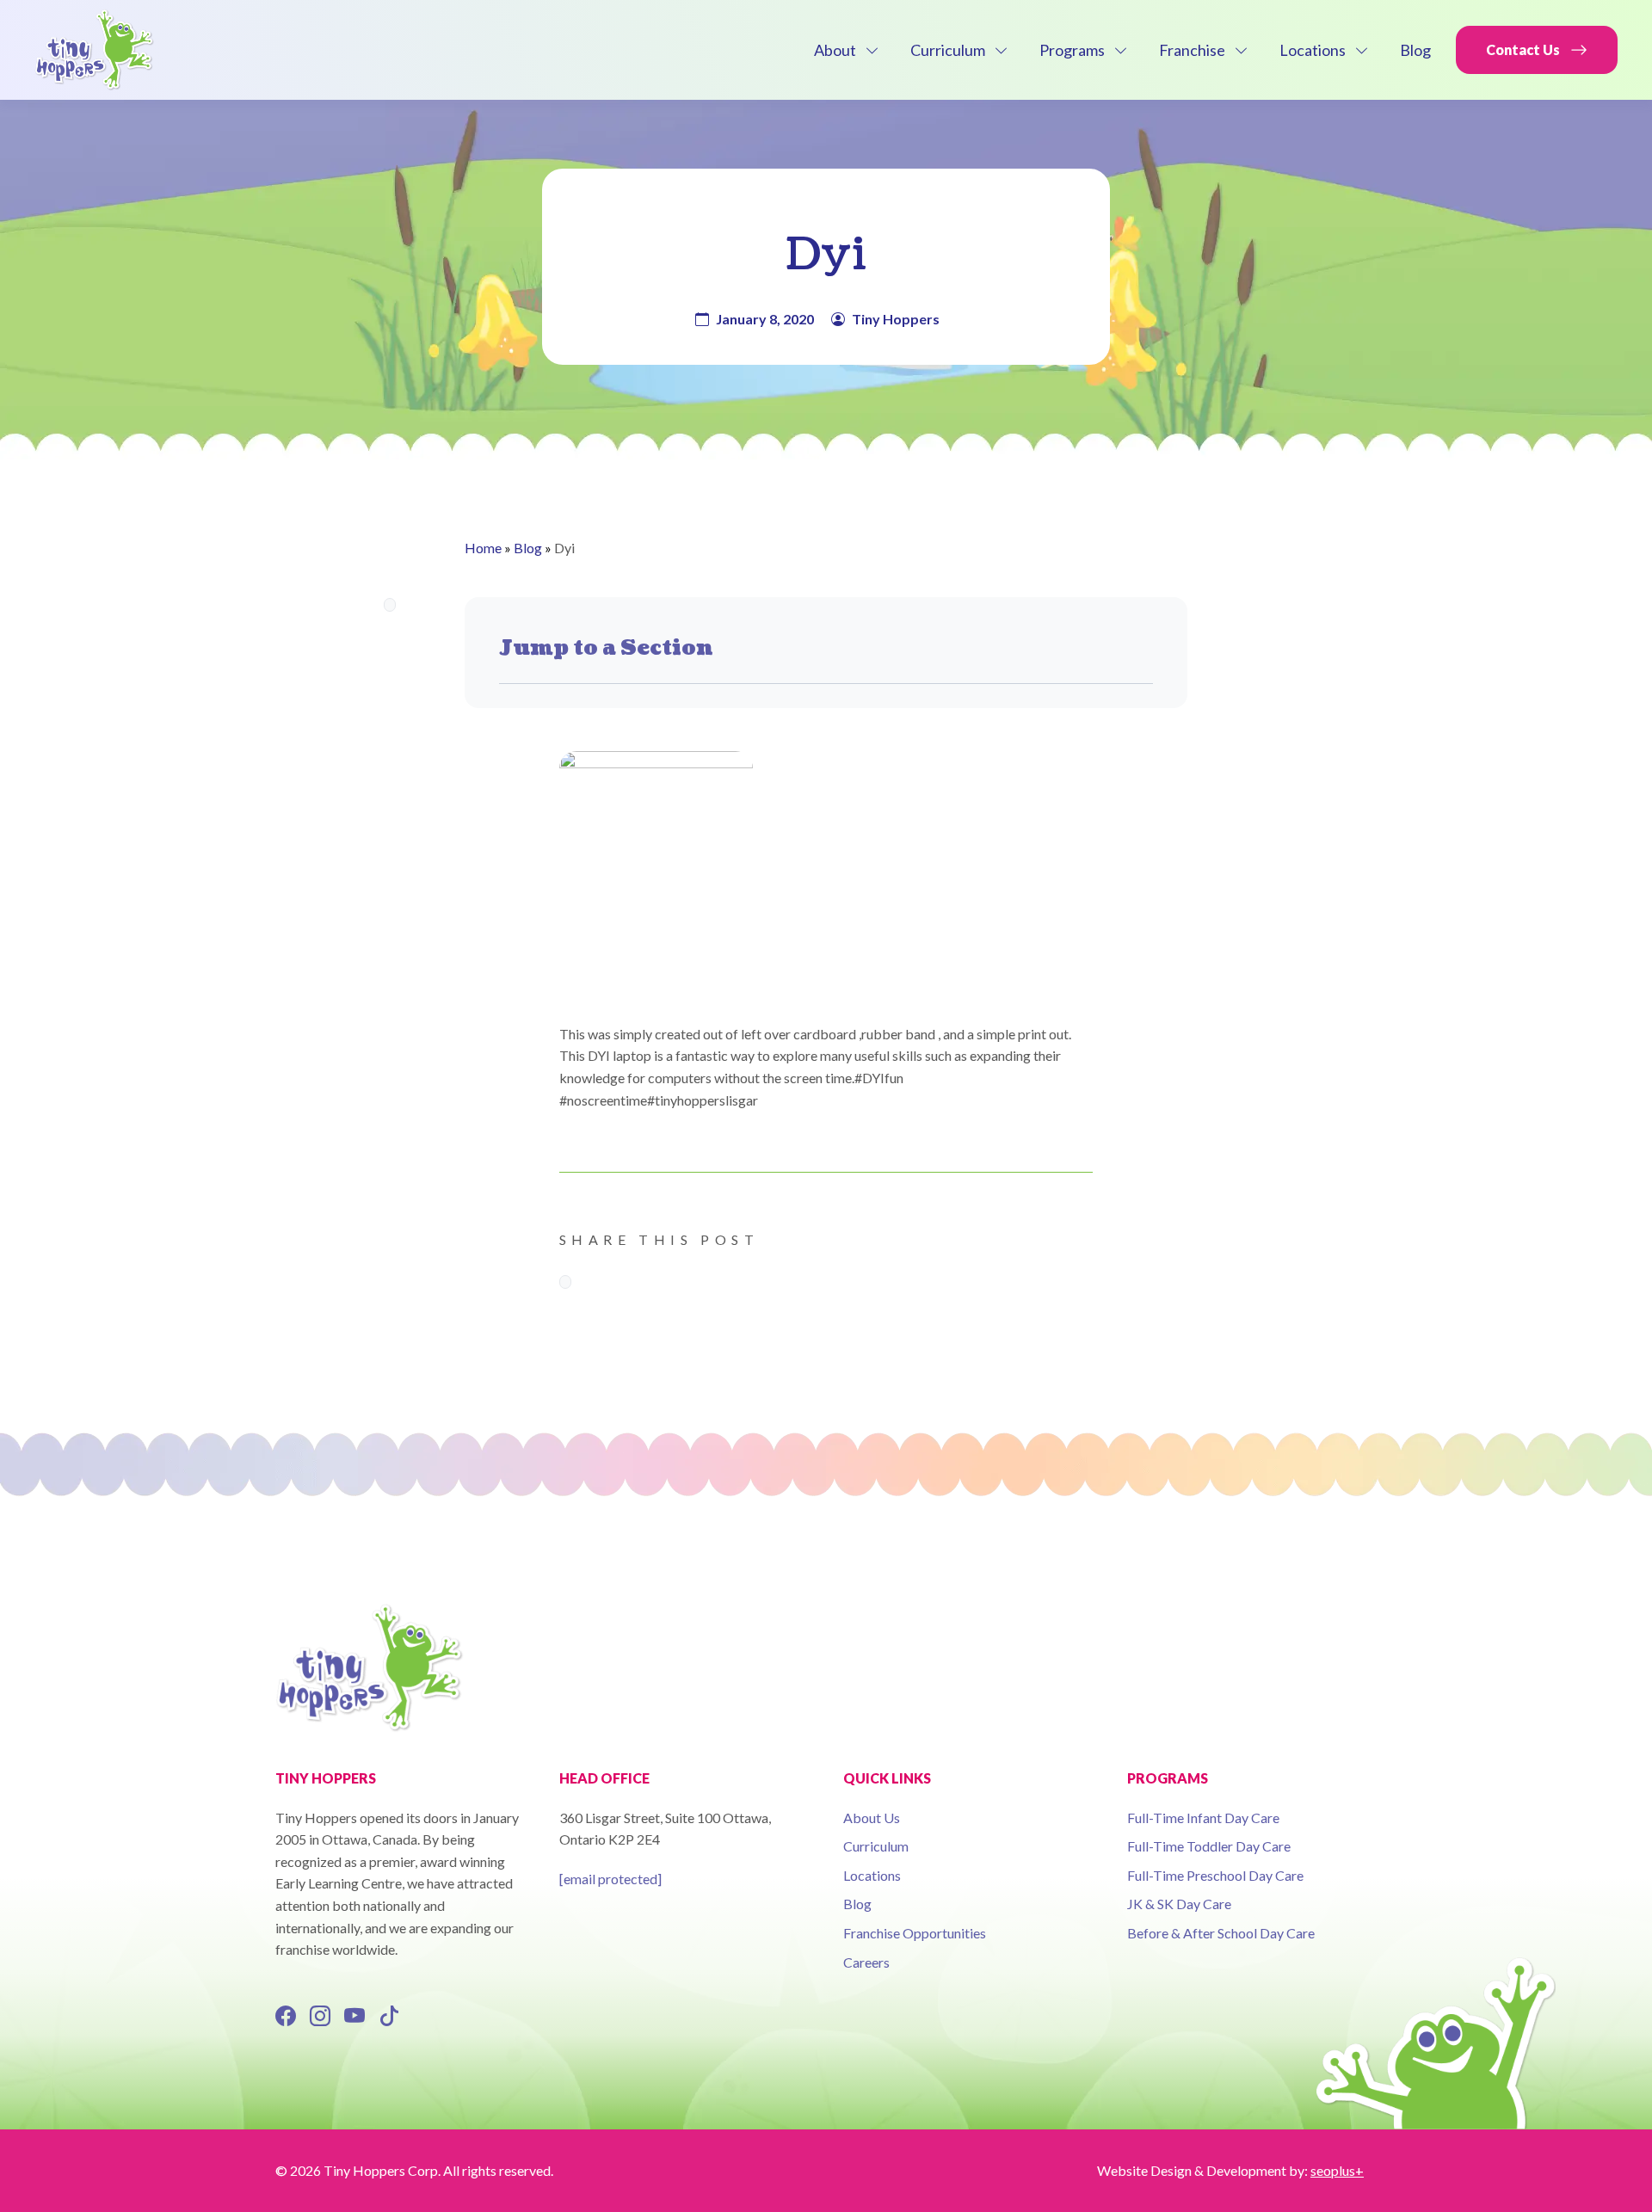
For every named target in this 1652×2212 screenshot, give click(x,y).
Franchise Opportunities (915, 1933)
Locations (1313, 50)
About (835, 50)
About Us (872, 1818)
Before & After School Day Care (1221, 1933)
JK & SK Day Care (1179, 1904)
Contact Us (1523, 49)
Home (483, 548)
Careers (866, 1962)
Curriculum (948, 50)
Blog (1415, 50)
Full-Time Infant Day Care (1203, 1818)
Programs (1072, 50)
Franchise (1192, 50)
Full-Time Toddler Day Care (1209, 1846)
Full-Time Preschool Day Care (1215, 1875)
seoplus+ (1337, 2170)
